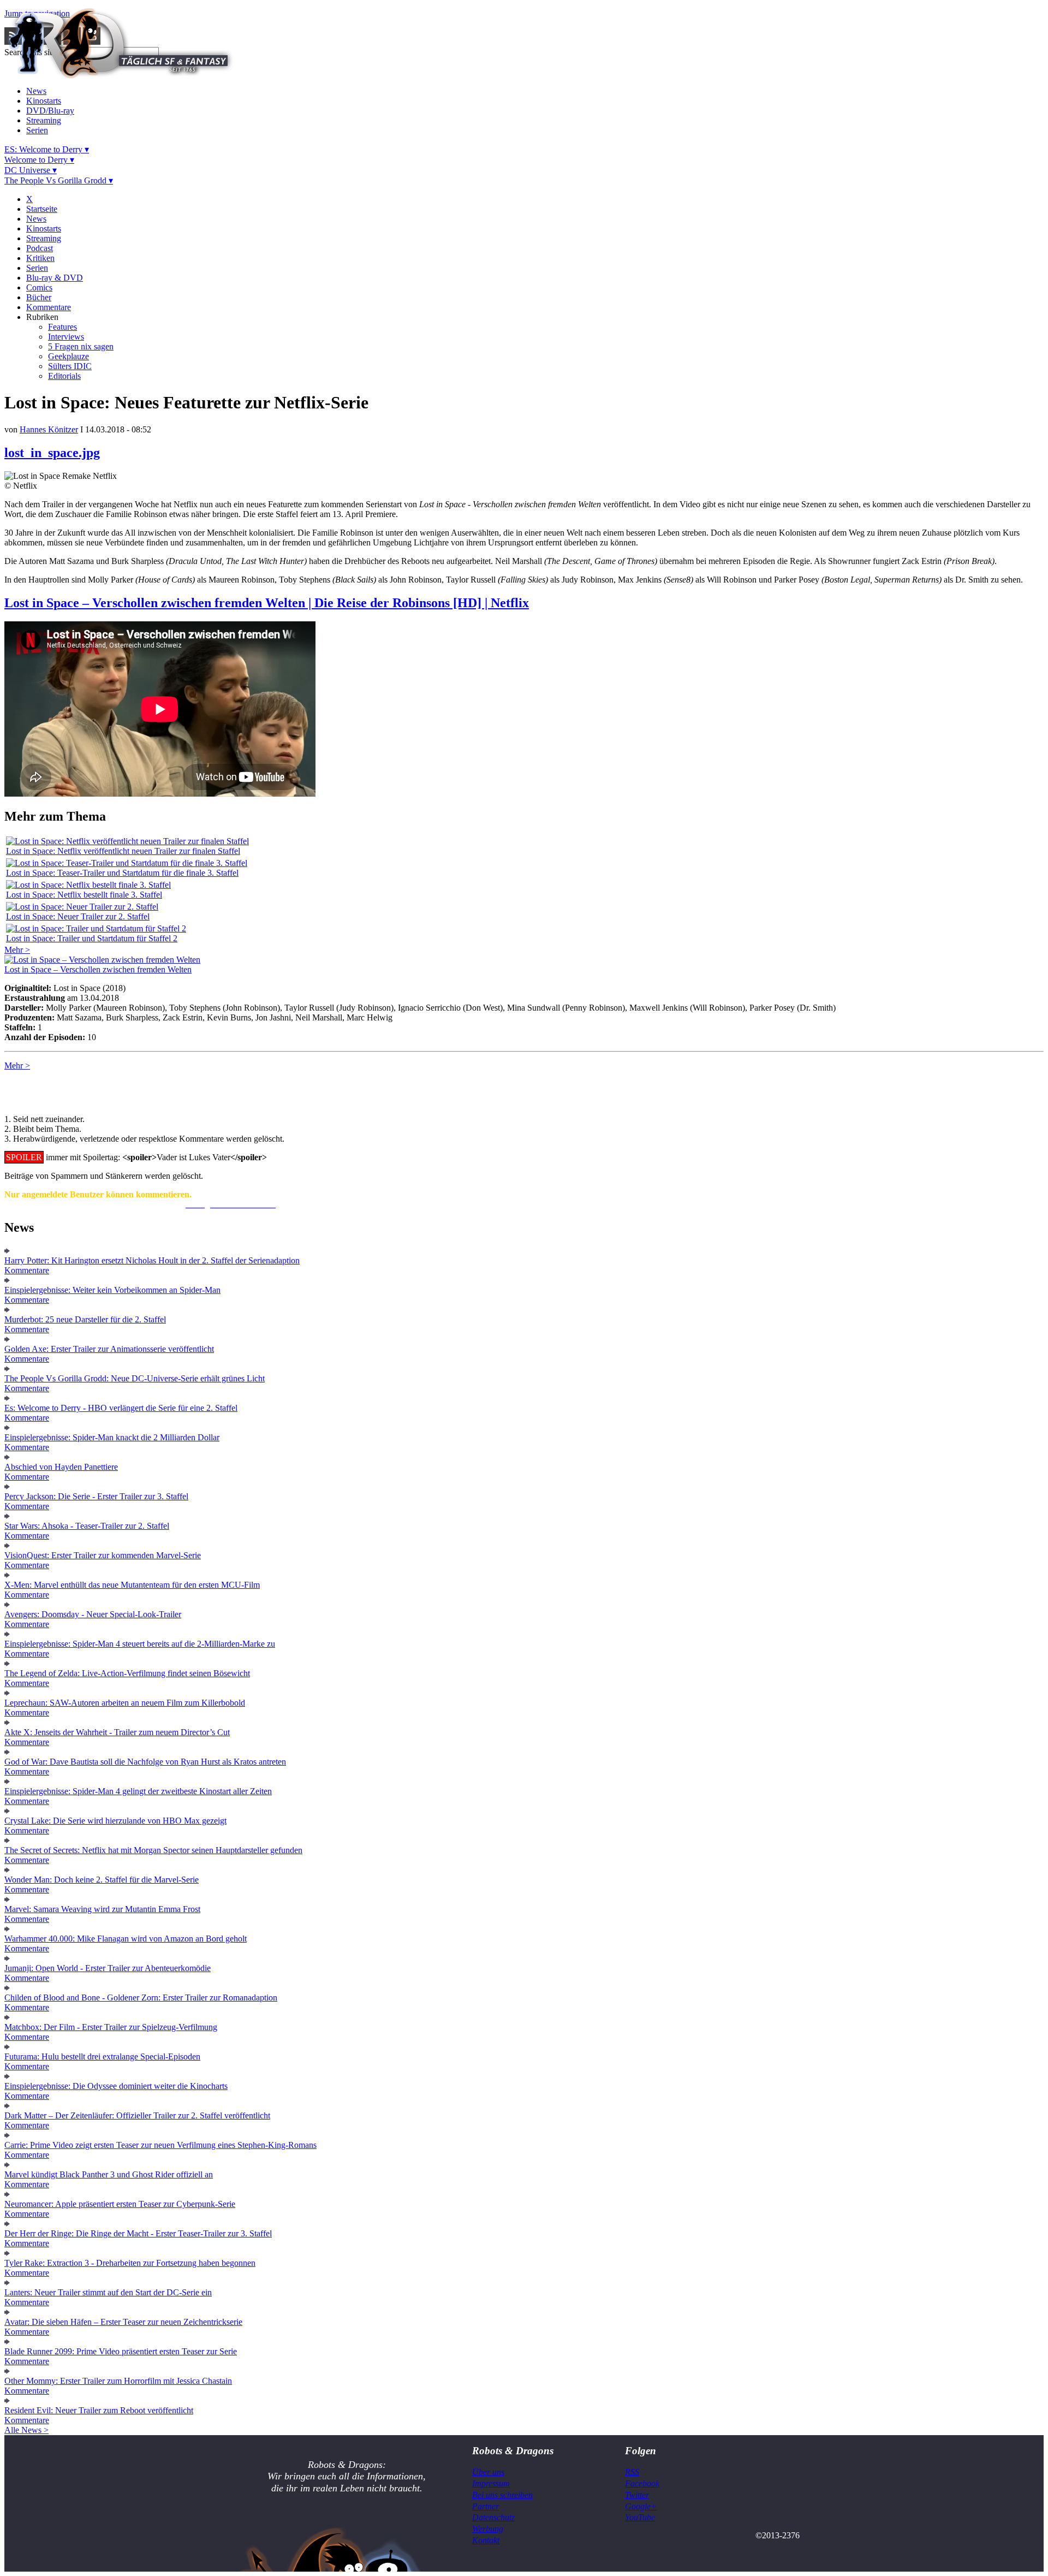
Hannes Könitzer (49, 429)
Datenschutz (493, 2517)
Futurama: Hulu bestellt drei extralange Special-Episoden (102, 2056)
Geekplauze (69, 356)
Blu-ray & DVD (55, 278)
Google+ (641, 2506)
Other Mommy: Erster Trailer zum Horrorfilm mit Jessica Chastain (118, 2381)
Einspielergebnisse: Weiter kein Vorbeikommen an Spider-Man (112, 1290)
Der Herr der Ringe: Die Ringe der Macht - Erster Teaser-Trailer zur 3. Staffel (138, 2233)
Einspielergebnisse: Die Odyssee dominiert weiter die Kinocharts (116, 2086)
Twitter (637, 2495)
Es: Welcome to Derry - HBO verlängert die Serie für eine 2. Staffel (121, 1408)
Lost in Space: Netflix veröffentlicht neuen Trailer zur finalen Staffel (123, 851)
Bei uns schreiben (502, 2495)
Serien (37, 130)
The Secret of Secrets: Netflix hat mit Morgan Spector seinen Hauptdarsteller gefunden (153, 1850)
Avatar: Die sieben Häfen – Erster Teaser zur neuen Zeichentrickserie (123, 2322)
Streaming (44, 120)
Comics (39, 287)
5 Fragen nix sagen (81, 346)
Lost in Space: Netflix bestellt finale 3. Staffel (84, 895)
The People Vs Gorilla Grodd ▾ (59, 180)
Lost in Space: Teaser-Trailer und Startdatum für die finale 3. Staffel (122, 873)
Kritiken (40, 258)
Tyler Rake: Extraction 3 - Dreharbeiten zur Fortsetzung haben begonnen (130, 2263)
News (36, 91)
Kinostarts (44, 101)
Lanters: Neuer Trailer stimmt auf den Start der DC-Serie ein (108, 2292)
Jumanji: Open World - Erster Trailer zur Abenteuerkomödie (108, 1968)
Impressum (491, 2483)
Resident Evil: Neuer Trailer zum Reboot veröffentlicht (99, 2410)
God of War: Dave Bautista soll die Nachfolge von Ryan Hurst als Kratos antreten (145, 1762)
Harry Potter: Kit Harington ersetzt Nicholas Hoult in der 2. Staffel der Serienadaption (152, 1260)
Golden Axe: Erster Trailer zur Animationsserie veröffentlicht (109, 1349)
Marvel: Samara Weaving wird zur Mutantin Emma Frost (102, 1909)
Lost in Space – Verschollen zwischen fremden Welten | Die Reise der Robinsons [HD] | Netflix (267, 603)
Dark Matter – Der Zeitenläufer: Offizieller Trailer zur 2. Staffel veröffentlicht (137, 2115)
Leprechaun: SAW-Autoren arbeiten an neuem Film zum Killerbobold (125, 1703)
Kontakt (486, 2540)
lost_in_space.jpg (52, 453)
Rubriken (42, 317)
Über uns (488, 2472)
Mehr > (17, 950)
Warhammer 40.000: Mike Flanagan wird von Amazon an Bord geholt (126, 1939)
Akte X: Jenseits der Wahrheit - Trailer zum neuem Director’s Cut (117, 1732)
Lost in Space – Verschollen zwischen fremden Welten (98, 969)
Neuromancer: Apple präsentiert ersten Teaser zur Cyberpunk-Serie (120, 2204)
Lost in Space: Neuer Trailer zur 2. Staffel (78, 916)
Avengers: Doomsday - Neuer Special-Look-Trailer (93, 1614)
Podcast (40, 248)
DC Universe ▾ (31, 170)
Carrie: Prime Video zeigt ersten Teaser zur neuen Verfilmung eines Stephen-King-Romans (160, 2145)
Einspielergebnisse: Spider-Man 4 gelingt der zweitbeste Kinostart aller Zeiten (138, 1791)
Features (62, 327)
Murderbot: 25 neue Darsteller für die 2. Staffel (85, 1319)
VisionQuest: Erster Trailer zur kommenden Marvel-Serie (103, 1555)
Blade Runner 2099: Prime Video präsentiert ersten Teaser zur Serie (121, 2351)
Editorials (64, 376)
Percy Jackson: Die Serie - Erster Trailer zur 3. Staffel (96, 1496)
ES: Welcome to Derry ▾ (47, 149)
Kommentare (49, 307)
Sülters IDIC (70, 366)
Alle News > (26, 2430)
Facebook (642, 2483)
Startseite (42, 209)
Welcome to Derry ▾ (39, 160)
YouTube (640, 2517)
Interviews (66, 337)
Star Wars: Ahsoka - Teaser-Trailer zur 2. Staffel (87, 1526)
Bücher (39, 297)
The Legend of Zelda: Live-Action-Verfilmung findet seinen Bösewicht (127, 1673)
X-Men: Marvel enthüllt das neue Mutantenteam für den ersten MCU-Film (132, 1585)
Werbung (488, 2529)
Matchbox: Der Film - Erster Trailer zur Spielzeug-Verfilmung (111, 2027)
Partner (486, 2506)
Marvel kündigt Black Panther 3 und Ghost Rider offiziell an (109, 2174)
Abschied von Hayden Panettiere (61, 1467)
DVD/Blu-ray (50, 111)
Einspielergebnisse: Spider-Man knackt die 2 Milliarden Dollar (112, 1437)
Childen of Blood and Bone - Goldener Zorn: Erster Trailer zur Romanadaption (141, 1998)
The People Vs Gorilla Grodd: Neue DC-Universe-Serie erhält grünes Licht (135, 1378)
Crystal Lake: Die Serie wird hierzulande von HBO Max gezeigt (115, 1821)
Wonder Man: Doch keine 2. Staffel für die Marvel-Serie (102, 1880)
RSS (632, 2472)
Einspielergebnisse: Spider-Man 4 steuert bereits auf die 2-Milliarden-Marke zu (140, 1644)
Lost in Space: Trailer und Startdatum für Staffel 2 (92, 938)
